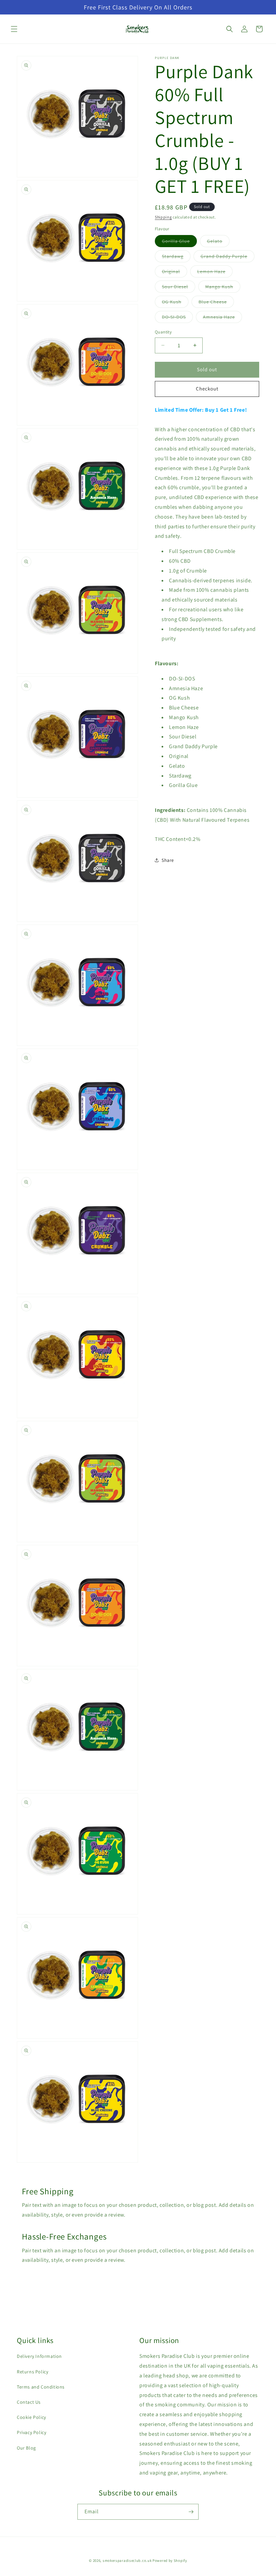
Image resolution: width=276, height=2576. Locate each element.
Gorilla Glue (179, 242)
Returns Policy (32, 2372)
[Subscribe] (191, 2512)
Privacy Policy (31, 2432)
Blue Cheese (216, 303)
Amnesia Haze (222, 318)
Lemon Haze (215, 273)
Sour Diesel (179, 288)
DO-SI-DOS (177, 318)
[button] (14, 29)
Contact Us (29, 2402)
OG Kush (175, 303)
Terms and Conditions (41, 2387)
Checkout (207, 389)
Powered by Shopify (170, 2560)
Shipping (163, 217)
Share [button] (168, 860)
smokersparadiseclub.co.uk (127, 2560)
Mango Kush (223, 288)
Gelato (218, 242)
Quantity (163, 332)
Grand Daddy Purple (228, 258)
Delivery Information (39, 2356)
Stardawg (176, 258)
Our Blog (26, 2448)
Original (175, 273)
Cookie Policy (31, 2417)
